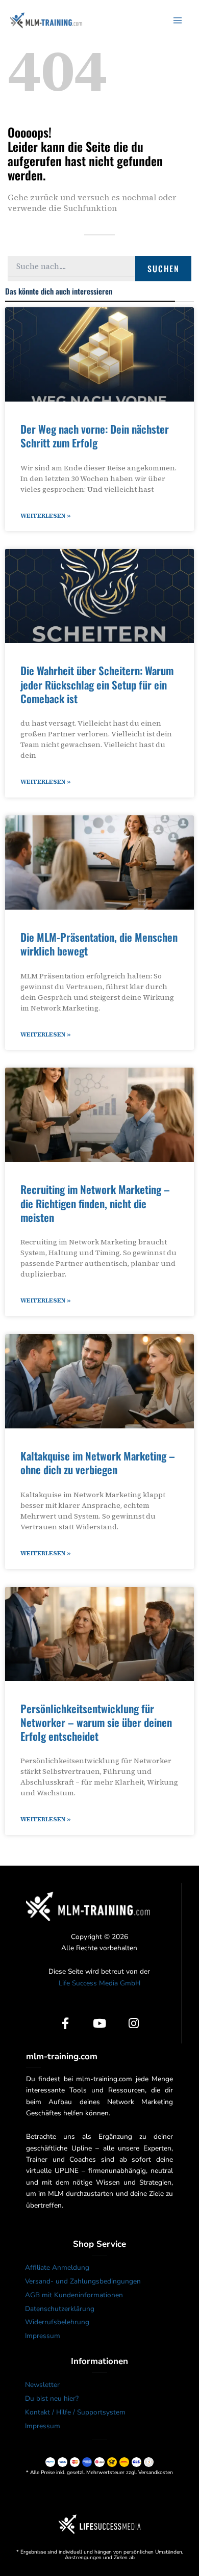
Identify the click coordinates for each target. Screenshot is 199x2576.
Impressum (43, 2336)
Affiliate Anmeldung (57, 2267)
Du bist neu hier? (52, 2398)
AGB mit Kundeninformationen (74, 2295)
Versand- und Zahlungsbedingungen (83, 2281)
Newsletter (42, 2385)
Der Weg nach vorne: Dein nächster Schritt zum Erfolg (95, 436)
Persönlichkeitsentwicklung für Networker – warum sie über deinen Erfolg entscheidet (96, 1722)
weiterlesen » (46, 516)
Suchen (164, 269)
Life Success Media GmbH (99, 1983)
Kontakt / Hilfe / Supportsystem (75, 2412)
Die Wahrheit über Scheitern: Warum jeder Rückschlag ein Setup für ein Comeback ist (97, 684)
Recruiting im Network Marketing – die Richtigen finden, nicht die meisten (95, 1203)
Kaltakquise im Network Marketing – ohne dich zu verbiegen (98, 1463)
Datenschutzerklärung (60, 2309)
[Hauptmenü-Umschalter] (178, 20)
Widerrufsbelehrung (57, 2322)
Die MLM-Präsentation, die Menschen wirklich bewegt (99, 944)
